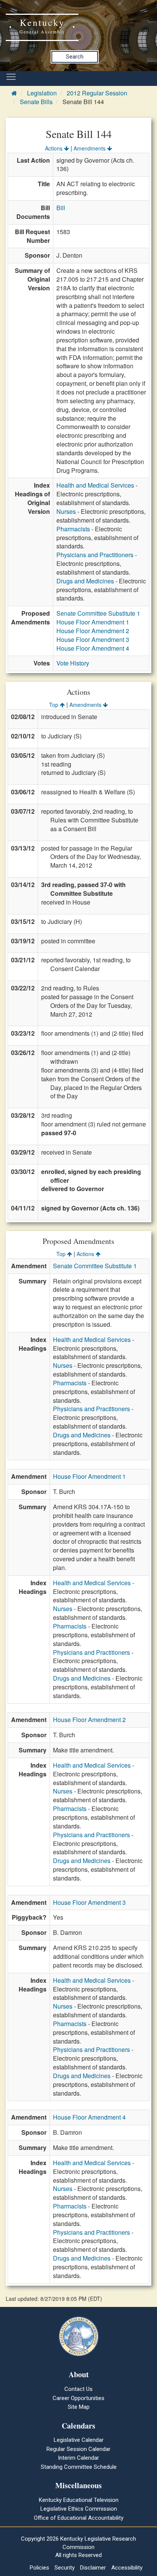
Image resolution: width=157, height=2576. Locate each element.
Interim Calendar (78, 2458)
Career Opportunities (78, 2398)
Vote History (73, 663)
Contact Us (78, 2389)
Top (54, 705)
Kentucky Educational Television (79, 2500)
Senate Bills (36, 102)
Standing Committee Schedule (79, 2467)
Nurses (66, 511)
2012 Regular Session (97, 93)
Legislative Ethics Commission (79, 2509)
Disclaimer (93, 2568)
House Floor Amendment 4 (93, 648)
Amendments (90, 148)
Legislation (42, 93)
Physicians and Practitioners (95, 555)
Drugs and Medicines (85, 581)
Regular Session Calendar (78, 2449)
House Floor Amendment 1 (93, 622)
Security (65, 2568)
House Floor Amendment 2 (93, 631)
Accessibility (127, 2568)
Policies (39, 2568)
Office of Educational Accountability (79, 2518)
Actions (54, 148)
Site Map (79, 2407)
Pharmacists (73, 529)
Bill (61, 208)
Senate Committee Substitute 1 (98, 613)
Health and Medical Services (95, 485)
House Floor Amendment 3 (93, 639)
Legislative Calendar (79, 2440)
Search (75, 57)
